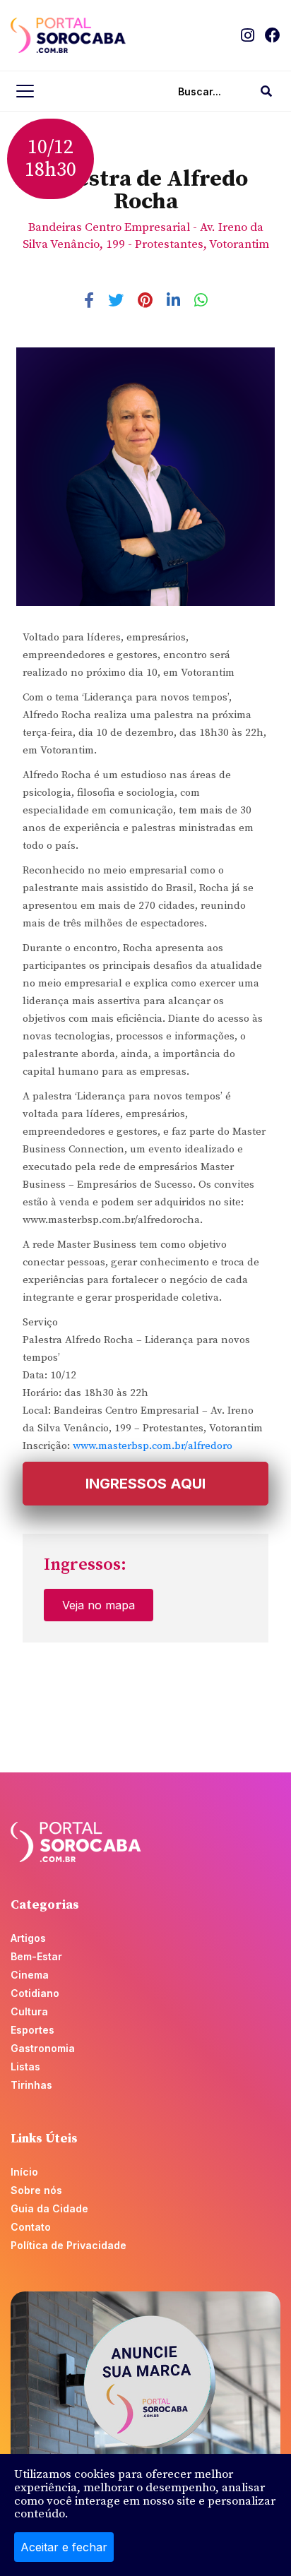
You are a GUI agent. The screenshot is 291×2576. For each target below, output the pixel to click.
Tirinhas (31, 2085)
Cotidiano (35, 1993)
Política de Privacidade (69, 2245)
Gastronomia (43, 2048)
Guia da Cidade (49, 2208)
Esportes (32, 2030)
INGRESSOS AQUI (145, 1484)
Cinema (30, 1975)
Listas (25, 2067)
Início (24, 2172)
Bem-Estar (36, 1956)
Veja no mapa (99, 1605)
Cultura (29, 2011)
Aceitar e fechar (64, 2547)
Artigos (28, 1938)
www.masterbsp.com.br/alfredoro (153, 1446)
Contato (31, 2227)
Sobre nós (36, 2190)
